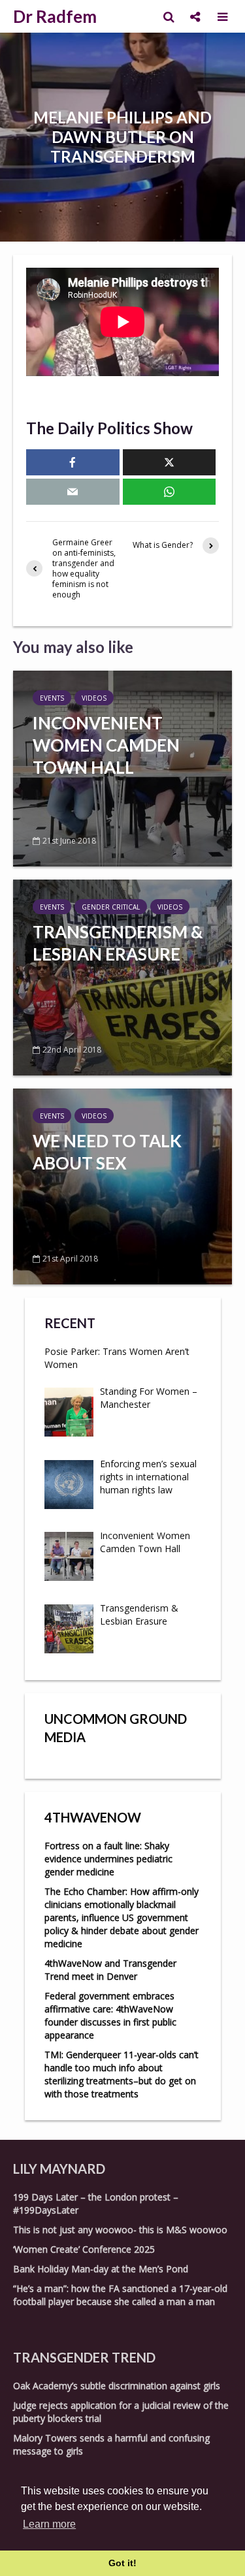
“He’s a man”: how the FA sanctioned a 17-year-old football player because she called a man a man (120, 2295)
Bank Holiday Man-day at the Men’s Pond (101, 2269)
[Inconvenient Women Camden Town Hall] (122, 767)
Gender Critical (111, 907)
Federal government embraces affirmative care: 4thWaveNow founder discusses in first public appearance (110, 2015)
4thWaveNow (93, 1817)
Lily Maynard (59, 2169)
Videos (94, 698)
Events (52, 698)
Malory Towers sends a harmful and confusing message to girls (111, 2444)
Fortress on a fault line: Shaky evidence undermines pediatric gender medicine (108, 1859)
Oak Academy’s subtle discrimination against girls (117, 2386)
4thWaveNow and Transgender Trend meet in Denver (110, 1970)
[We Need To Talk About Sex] (122, 1185)
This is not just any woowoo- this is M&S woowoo (120, 2230)
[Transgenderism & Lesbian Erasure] (122, 976)
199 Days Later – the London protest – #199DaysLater (96, 2203)
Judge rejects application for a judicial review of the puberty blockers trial (121, 2412)
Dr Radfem (55, 16)
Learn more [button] (49, 2524)
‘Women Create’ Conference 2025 (84, 2249)
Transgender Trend (84, 2357)
